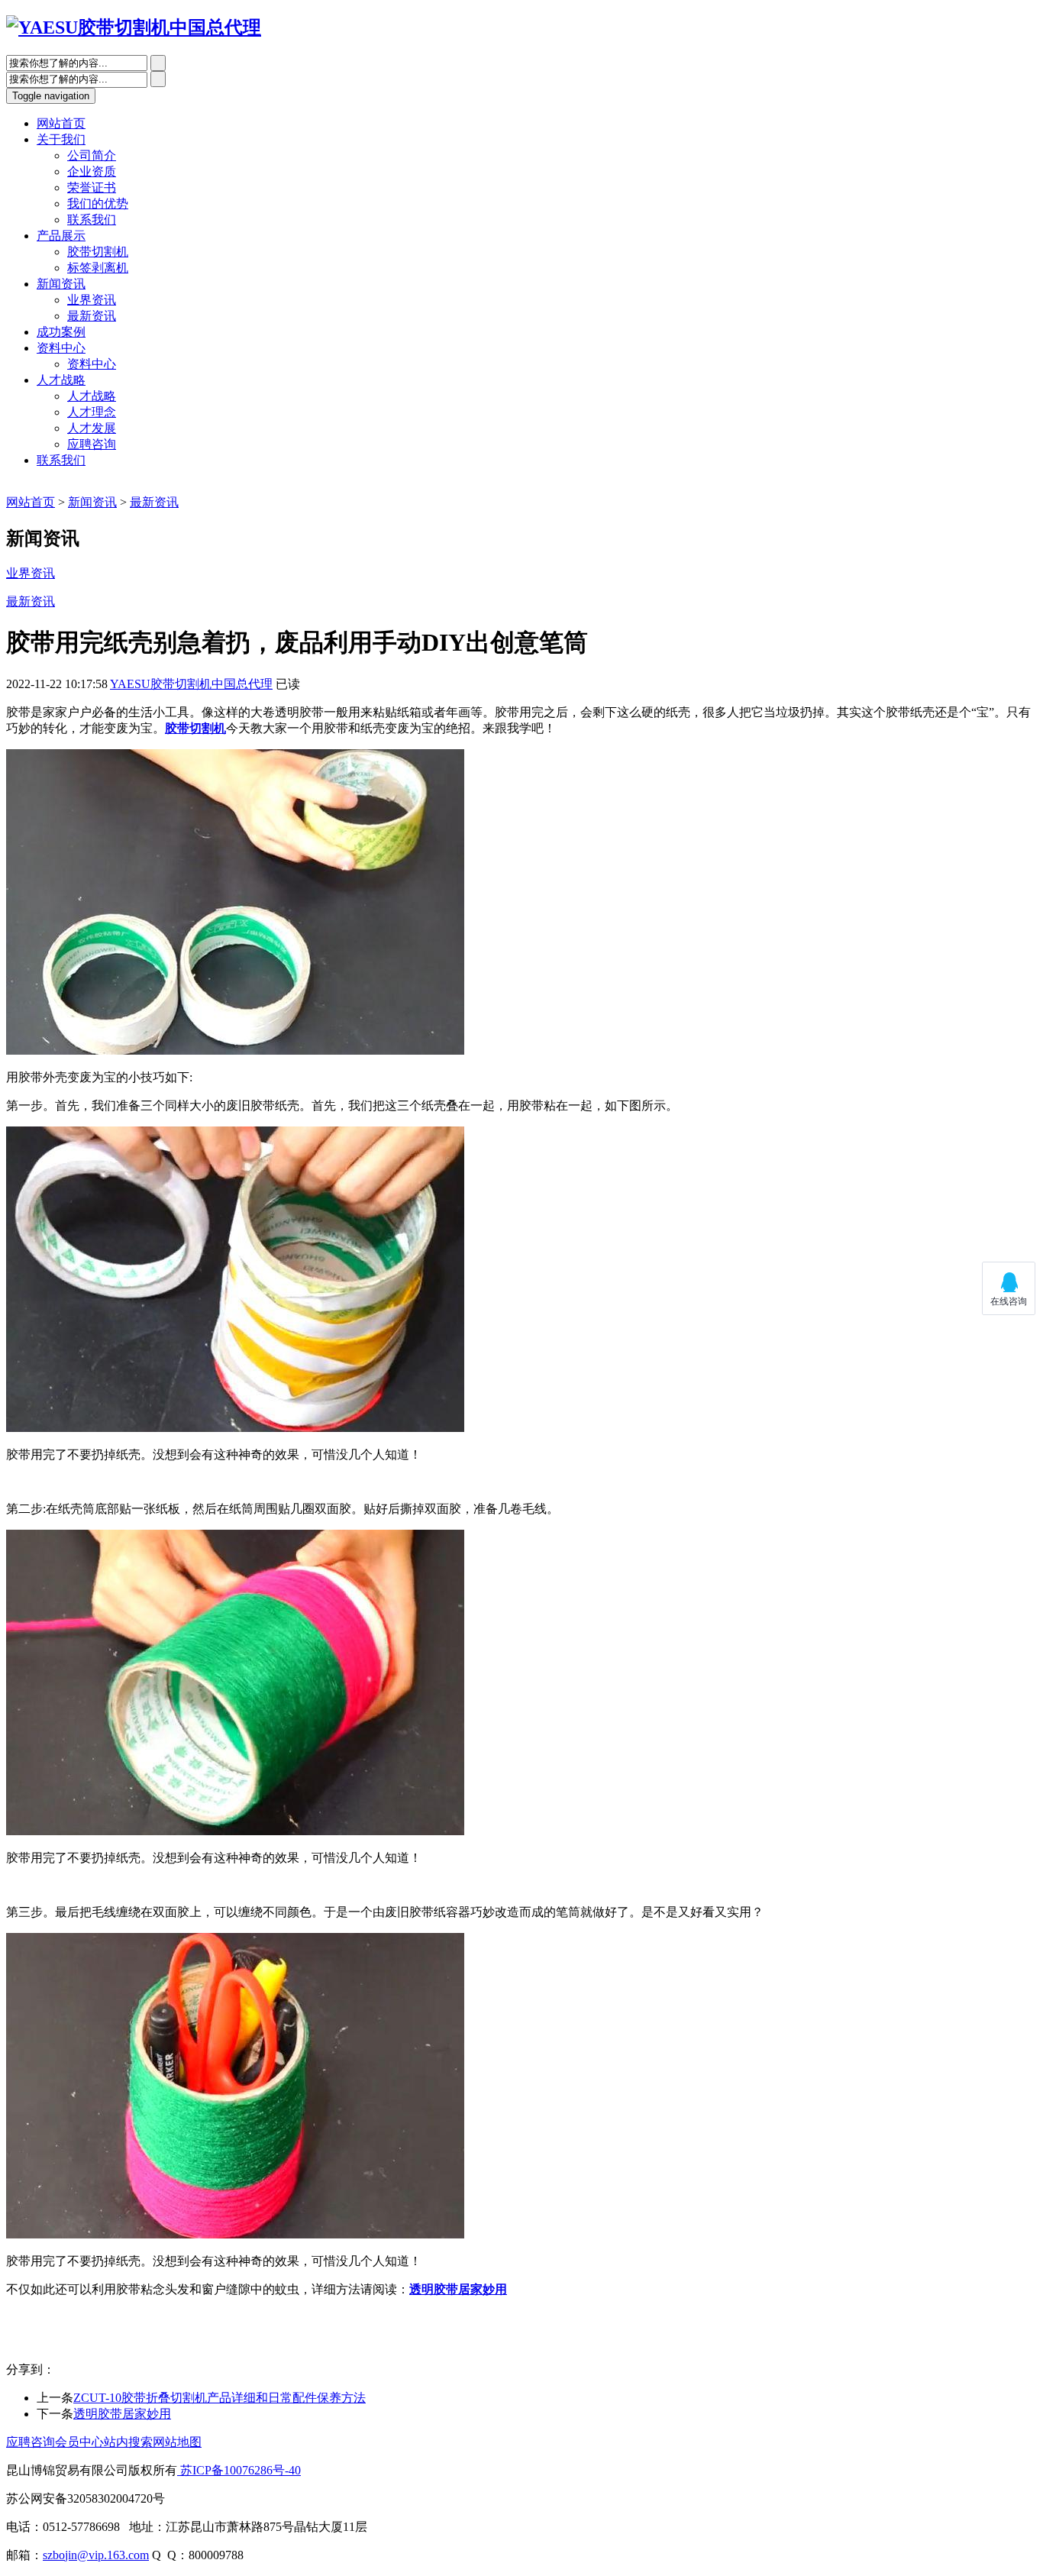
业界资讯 (92, 300)
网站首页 (31, 502)
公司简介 (92, 155)
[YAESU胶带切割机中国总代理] (134, 27)
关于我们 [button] (61, 139)
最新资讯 (92, 316)
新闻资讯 (92, 502)
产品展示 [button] (61, 236)
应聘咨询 (92, 444)
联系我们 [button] (61, 460)
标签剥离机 (98, 268)
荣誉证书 (92, 187)
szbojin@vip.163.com (96, 2555)
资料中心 (92, 364)
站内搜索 (128, 2442)
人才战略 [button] (61, 380)
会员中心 (79, 2442)
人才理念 (92, 412)
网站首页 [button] (61, 123)
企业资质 (92, 171)
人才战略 (92, 396)
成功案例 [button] (61, 332)
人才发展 (92, 428)
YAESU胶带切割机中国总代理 (191, 684)
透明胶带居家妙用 (122, 2414)
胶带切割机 (98, 252)
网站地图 (177, 2442)
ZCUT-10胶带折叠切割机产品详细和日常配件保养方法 (220, 2398)
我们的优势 (98, 204)
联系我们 (92, 220)
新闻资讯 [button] (61, 284)
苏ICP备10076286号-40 (239, 2470)
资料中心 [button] (61, 348)
